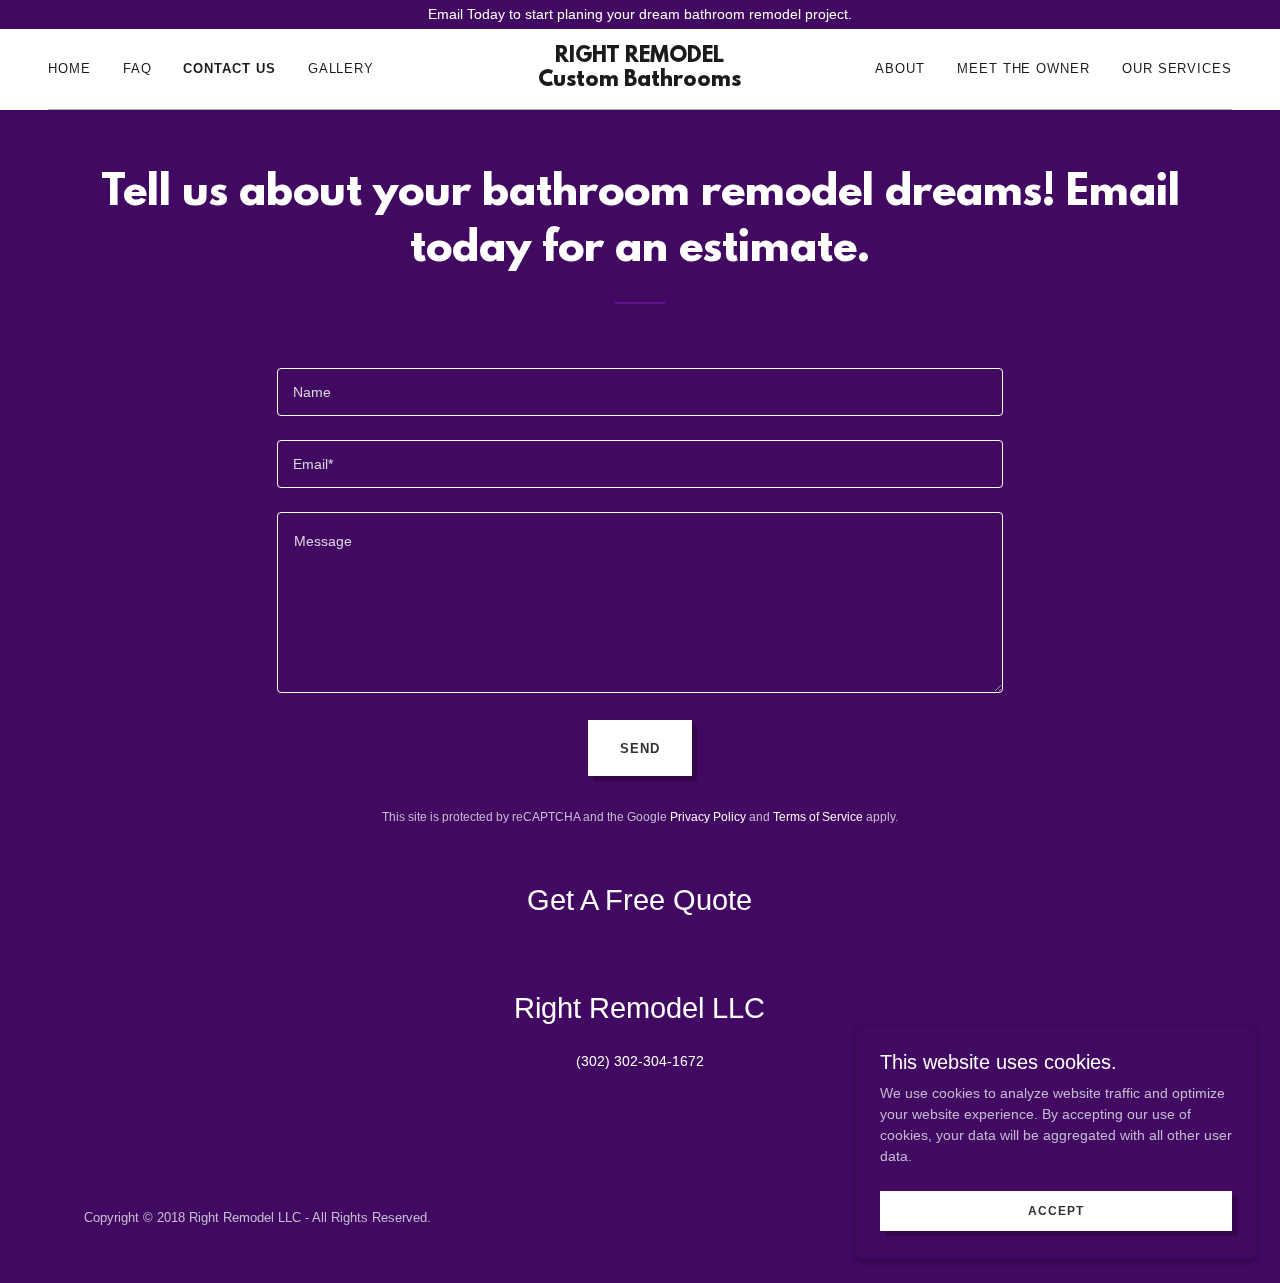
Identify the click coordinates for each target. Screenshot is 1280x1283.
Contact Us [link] (229, 68)
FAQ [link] (137, 68)
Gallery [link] (341, 68)
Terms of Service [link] (818, 817)
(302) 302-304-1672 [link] (640, 1061)
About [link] (900, 68)
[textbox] (639, 392)
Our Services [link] (1177, 68)
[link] (640, 81)
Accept (1055, 1211)
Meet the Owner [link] (1023, 68)
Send (640, 748)
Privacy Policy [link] (708, 817)
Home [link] (69, 68)
